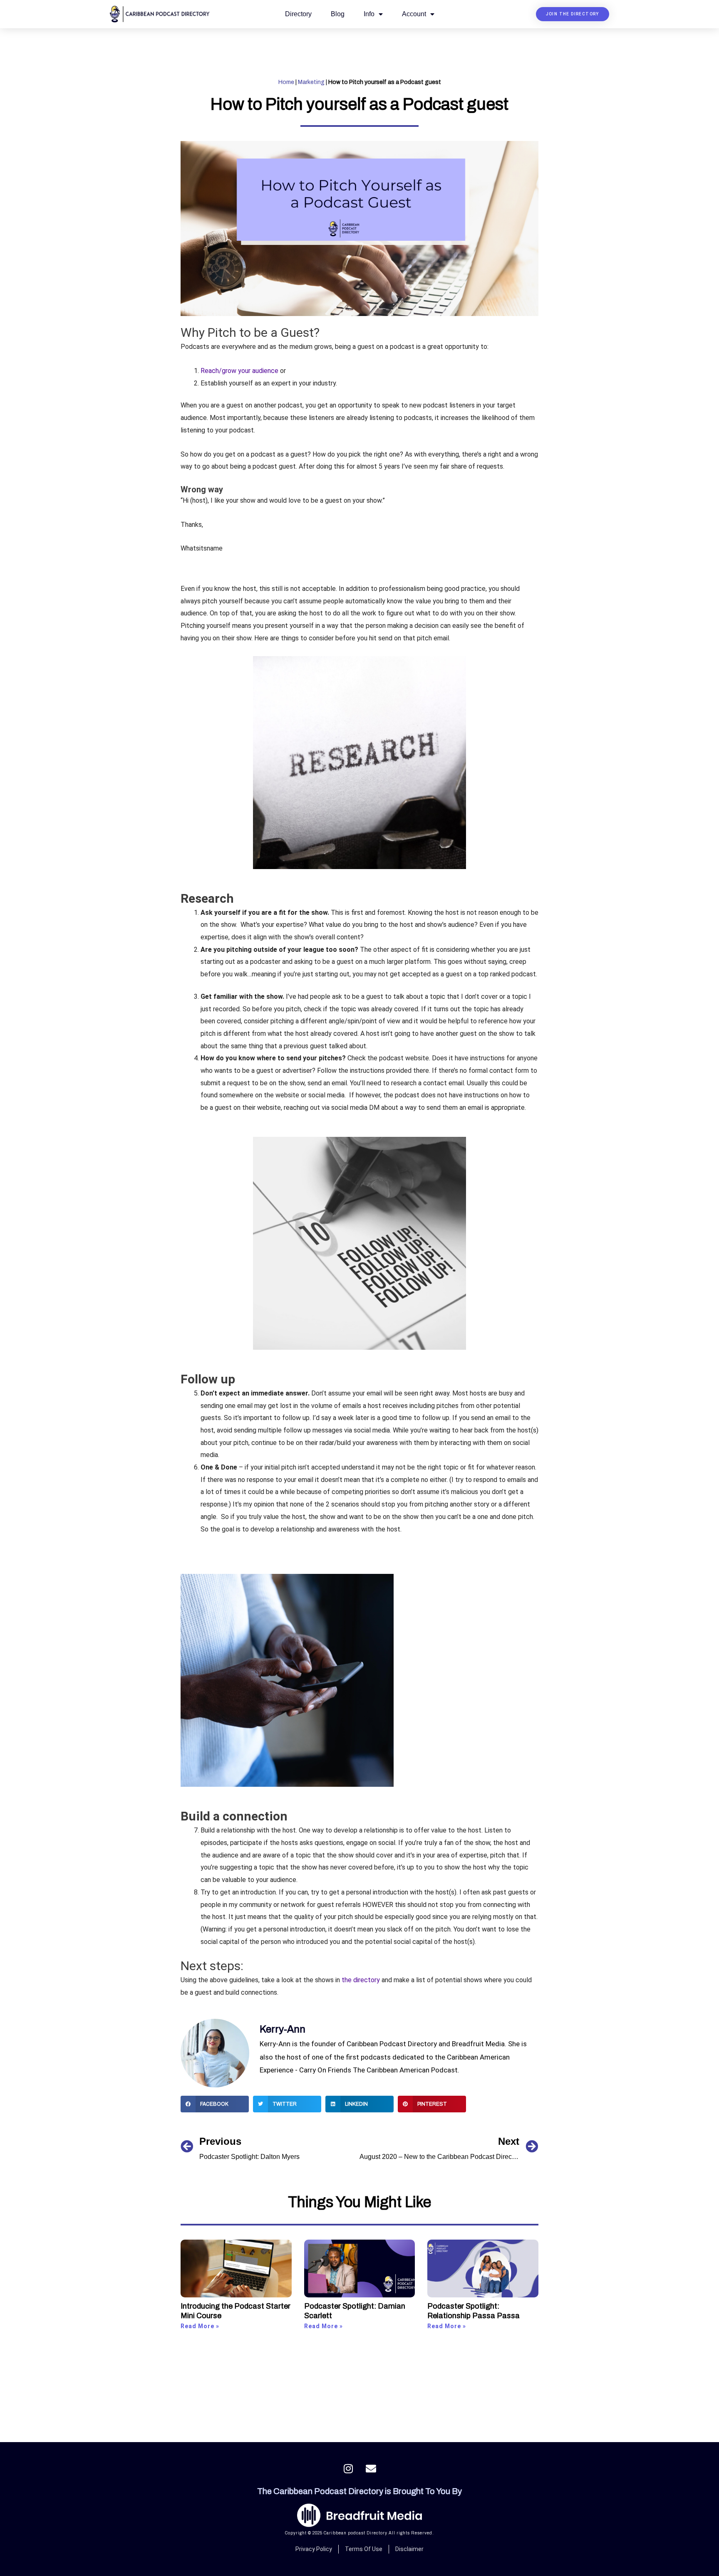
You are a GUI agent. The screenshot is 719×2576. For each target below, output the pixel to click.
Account (414, 14)
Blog (338, 14)
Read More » (200, 2326)
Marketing (311, 82)
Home (286, 82)
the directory (361, 1980)
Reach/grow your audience (239, 371)
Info (369, 14)
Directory (298, 14)
